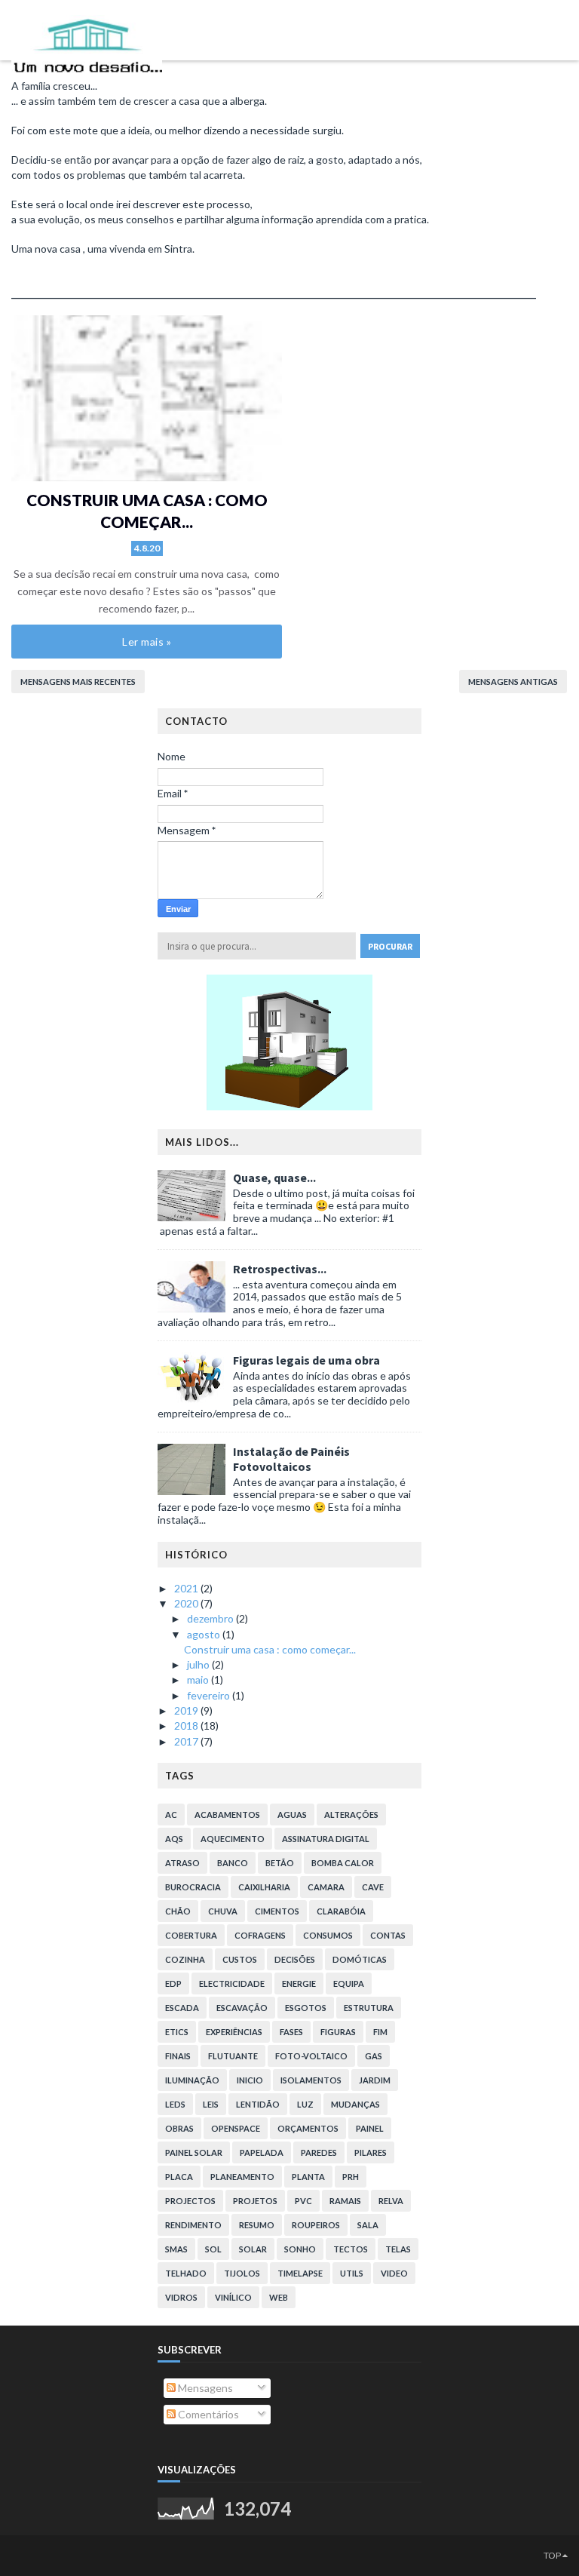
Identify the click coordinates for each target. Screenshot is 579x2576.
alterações (351, 1815)
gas (374, 2056)
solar (253, 2249)
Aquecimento (233, 1839)
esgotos (306, 2008)
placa (179, 2177)
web (279, 2297)
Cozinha (185, 1959)
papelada (262, 2152)
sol (213, 2249)
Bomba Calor (343, 1863)
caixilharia (264, 1887)
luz (305, 2104)
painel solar (194, 2152)
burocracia (193, 1887)
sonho (300, 2249)
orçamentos (308, 2128)
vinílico (233, 2297)
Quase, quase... (274, 1177)
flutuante (233, 2056)
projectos (190, 2201)
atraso (182, 1863)
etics (177, 2032)
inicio (250, 2080)
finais (178, 2056)
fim (380, 2032)
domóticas (360, 1959)
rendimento (193, 2225)
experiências (234, 2032)
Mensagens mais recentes (78, 682)
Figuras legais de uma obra (306, 1360)
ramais (345, 2201)
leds (175, 2104)
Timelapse (300, 2273)
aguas (292, 1815)
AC (171, 1815)
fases (291, 2032)
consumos (328, 1935)
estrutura (369, 2008)
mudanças (355, 2104)
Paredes (319, 2152)
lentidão (258, 2104)
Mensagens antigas (513, 682)
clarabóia (341, 1911)
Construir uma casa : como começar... (270, 1649)
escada (182, 2008)
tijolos (242, 2273)
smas (176, 2249)
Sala (368, 2225)
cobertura (191, 1935)
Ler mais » (147, 642)
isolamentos (311, 2080)
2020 (187, 1603)
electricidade (232, 1983)
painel (370, 2128)
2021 (187, 1588)
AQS (174, 1839)
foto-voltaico (311, 2056)
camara (326, 1887)
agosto (205, 1634)
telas (398, 2249)
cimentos (277, 1911)
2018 (187, 1726)
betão (280, 1863)
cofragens (260, 1935)
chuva (223, 1911)
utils (352, 2273)
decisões (295, 1959)
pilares (371, 2152)
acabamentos (227, 1815)
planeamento (242, 2177)
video (394, 2273)
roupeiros (316, 2225)
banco (233, 1863)
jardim (375, 2080)
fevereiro (210, 1695)
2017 (187, 1741)
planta (308, 2177)
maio (199, 1679)
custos (240, 1959)
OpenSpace (236, 2128)
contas (388, 1935)
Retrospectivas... (280, 1269)
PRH (351, 2177)
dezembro (211, 1618)
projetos (255, 2201)
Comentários (207, 2414)
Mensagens (204, 2388)
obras (179, 2128)
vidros (181, 2297)
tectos (351, 2249)
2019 (187, 1710)
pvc (303, 2201)
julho (199, 1664)
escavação (242, 2008)
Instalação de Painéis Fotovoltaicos (291, 1459)
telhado (186, 2273)
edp (173, 1983)
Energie (299, 1983)
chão (178, 1911)
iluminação (192, 2080)
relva (391, 2201)
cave (373, 1887)
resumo (257, 2225)
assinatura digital (326, 1839)
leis (211, 2104)
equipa (349, 1983)
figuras (338, 2032)
